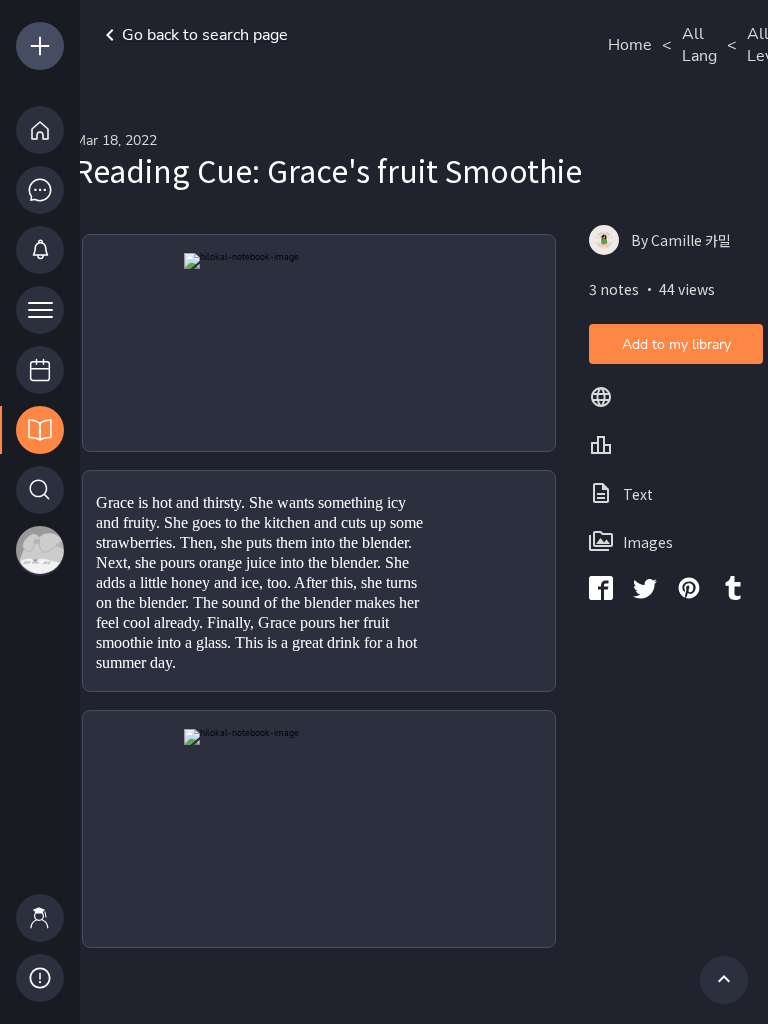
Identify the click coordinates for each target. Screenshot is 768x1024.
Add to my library (676, 344)
